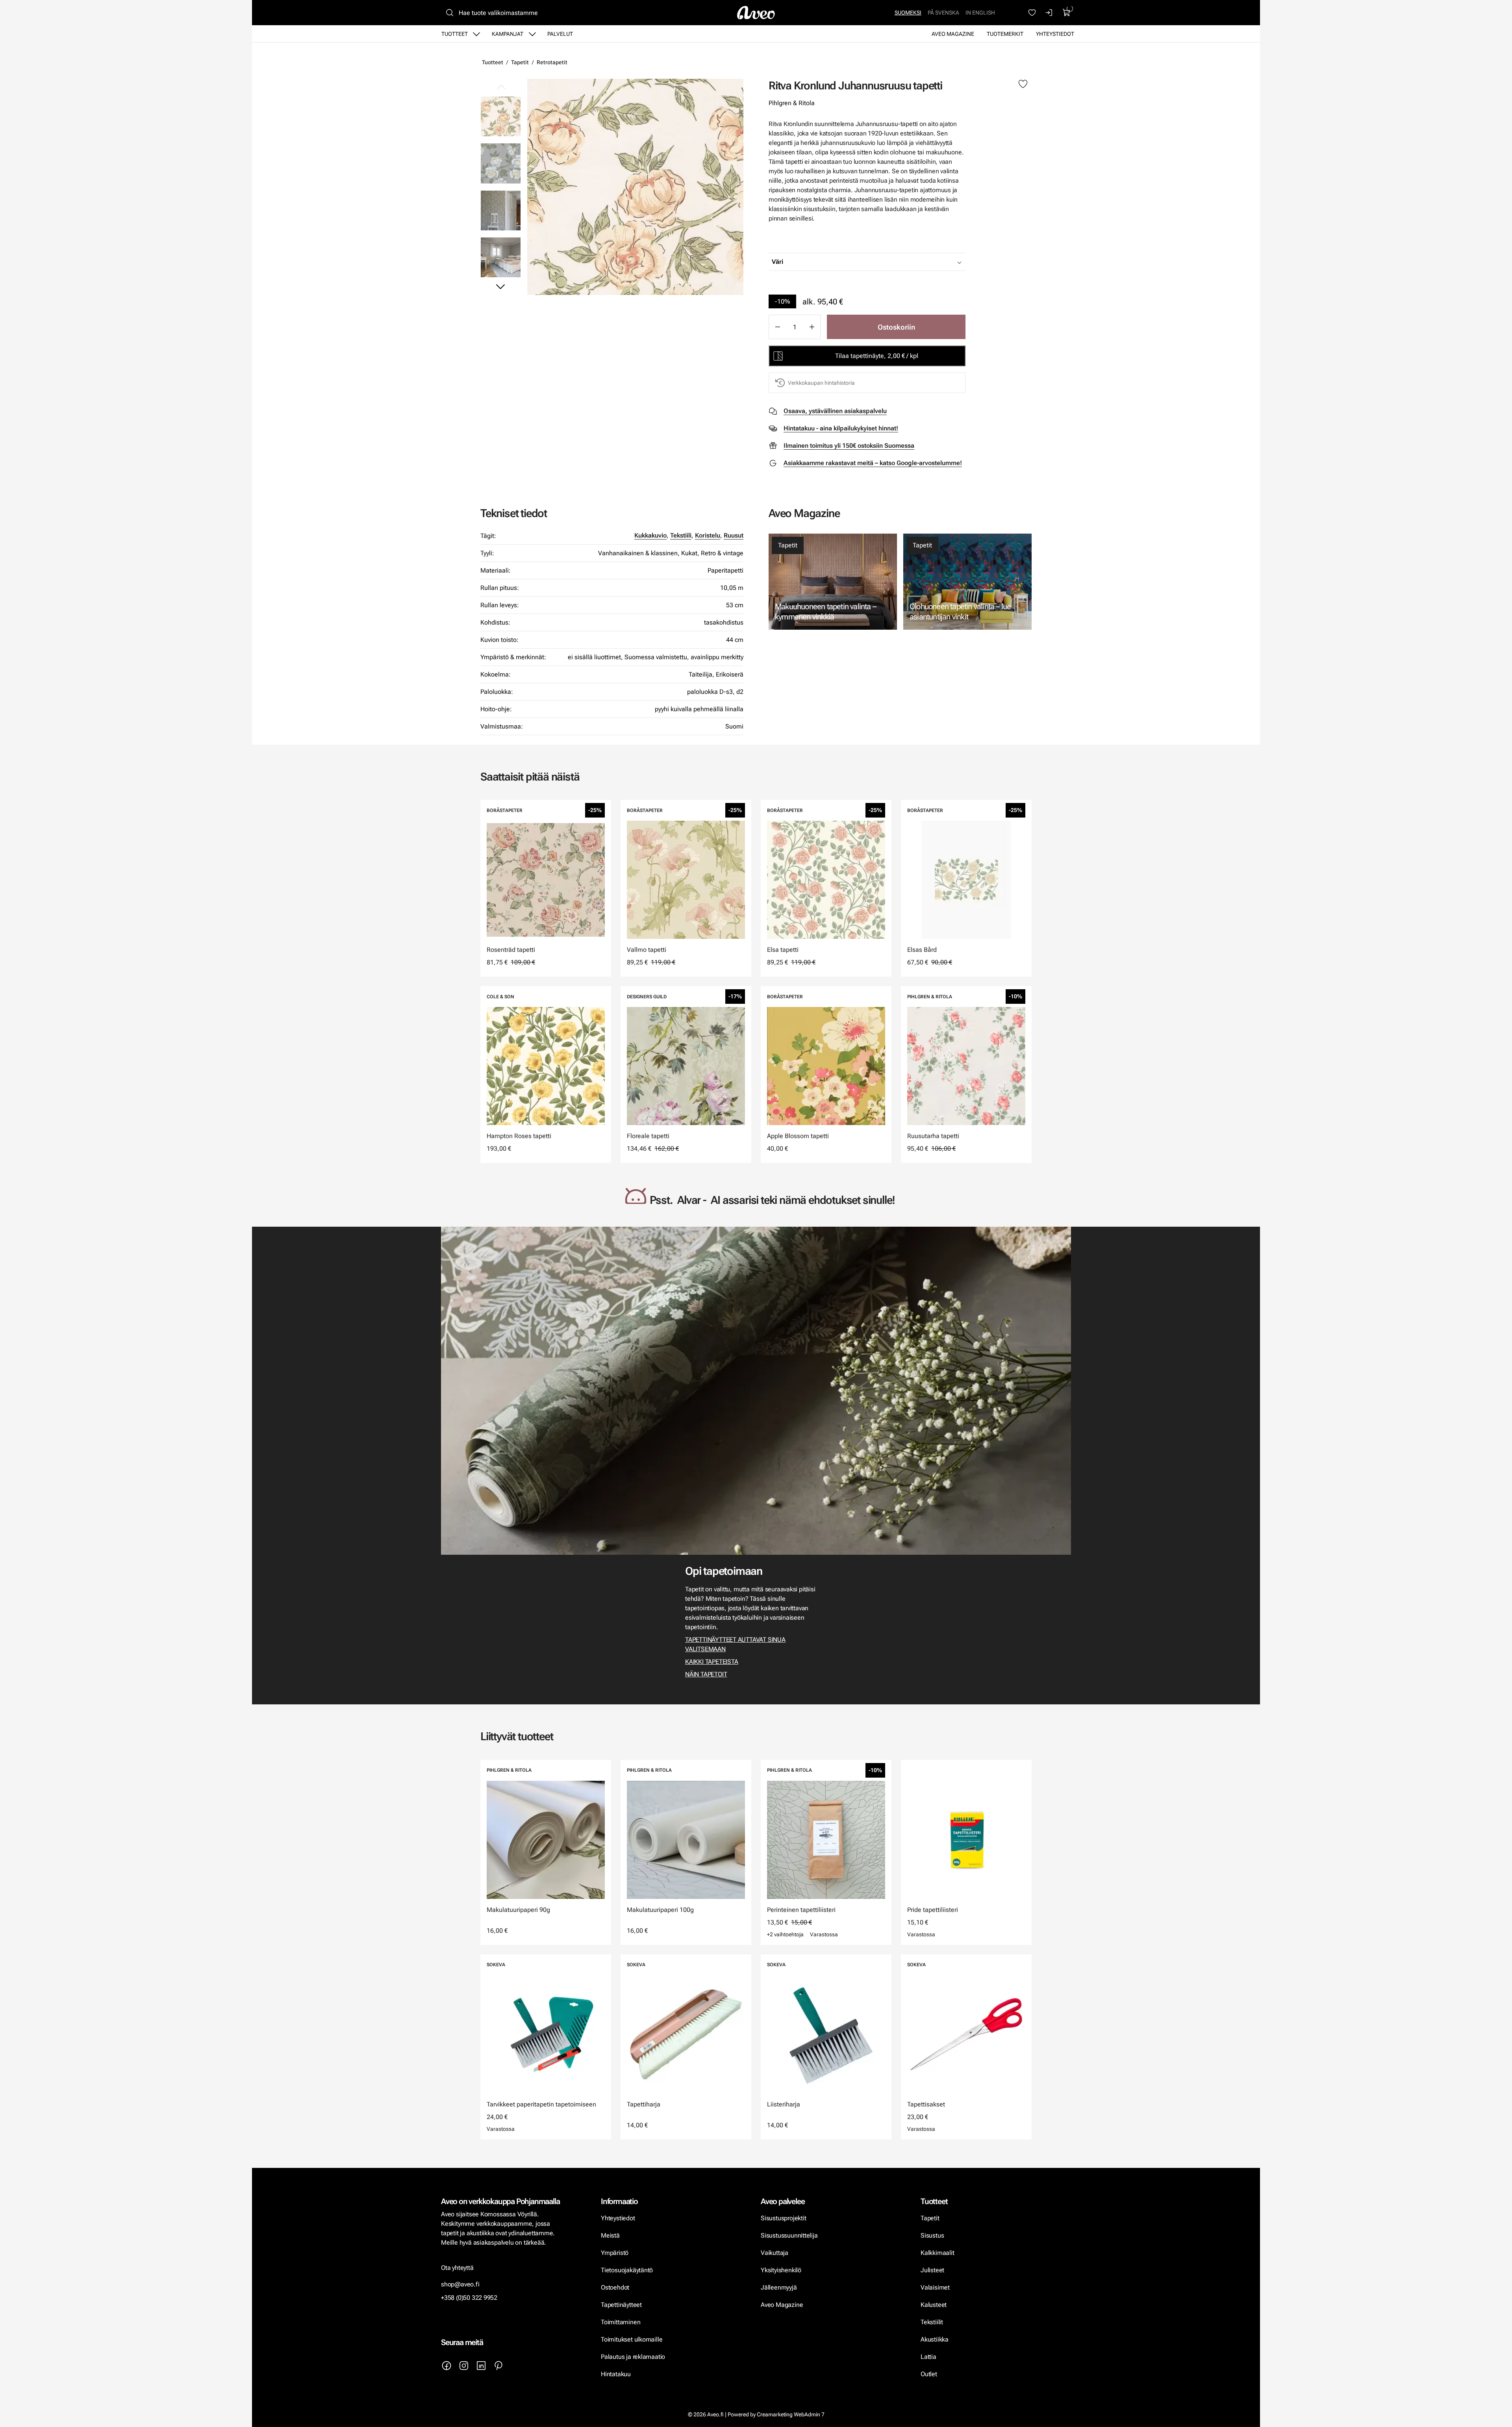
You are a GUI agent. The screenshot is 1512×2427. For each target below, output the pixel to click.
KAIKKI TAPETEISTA (712, 1662)
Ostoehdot (616, 2287)
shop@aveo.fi (460, 2284)
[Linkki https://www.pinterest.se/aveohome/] (498, 2366)
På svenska (943, 13)
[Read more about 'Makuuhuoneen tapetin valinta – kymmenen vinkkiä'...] (833, 582)
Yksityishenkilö (781, 2270)
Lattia (928, 2357)
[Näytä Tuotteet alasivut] (476, 34)
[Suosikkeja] (1032, 13)
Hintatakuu (616, 2374)
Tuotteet (455, 34)
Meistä (610, 2235)
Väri (777, 262)
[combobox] (887, 262)
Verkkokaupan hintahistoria (821, 383)
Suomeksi (908, 13)
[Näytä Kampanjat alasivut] (532, 34)
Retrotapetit (552, 62)
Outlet (930, 2374)
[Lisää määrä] (812, 327)
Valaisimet (935, 2287)
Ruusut (734, 535)
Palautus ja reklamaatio (633, 2357)
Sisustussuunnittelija (790, 2235)
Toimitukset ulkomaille (632, 2339)
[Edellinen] (501, 87)
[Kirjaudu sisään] (1049, 13)
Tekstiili (681, 535)
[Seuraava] (501, 286)
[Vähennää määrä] (777, 327)
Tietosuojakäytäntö (627, 2270)
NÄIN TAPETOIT (706, 1674)
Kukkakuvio (650, 535)
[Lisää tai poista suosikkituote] (1023, 84)
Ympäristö (615, 2253)
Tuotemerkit (1005, 34)
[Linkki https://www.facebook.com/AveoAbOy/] (447, 2366)
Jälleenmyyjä (779, 2287)
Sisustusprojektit (783, 2218)
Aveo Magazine (953, 34)
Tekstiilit (932, 2322)
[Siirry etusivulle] (756, 13)
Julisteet (932, 2270)
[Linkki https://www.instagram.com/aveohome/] (464, 2366)
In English (980, 13)
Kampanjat (508, 34)
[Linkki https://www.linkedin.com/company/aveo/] (481, 2366)
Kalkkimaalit (938, 2253)
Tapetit (520, 62)
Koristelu (708, 535)
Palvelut (560, 34)
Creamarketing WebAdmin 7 (791, 2414)
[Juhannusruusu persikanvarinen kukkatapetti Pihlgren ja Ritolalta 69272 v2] (635, 187)
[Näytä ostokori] (1067, 13)
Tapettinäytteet (621, 2305)
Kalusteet (934, 2305)
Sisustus (932, 2235)
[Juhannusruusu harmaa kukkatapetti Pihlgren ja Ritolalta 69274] (501, 163)
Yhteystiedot (1055, 34)
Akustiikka (935, 2339)
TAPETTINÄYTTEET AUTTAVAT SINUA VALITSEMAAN (735, 1644)
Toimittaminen (621, 2322)
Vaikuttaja (775, 2253)
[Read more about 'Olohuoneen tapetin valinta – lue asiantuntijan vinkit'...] (967, 582)
